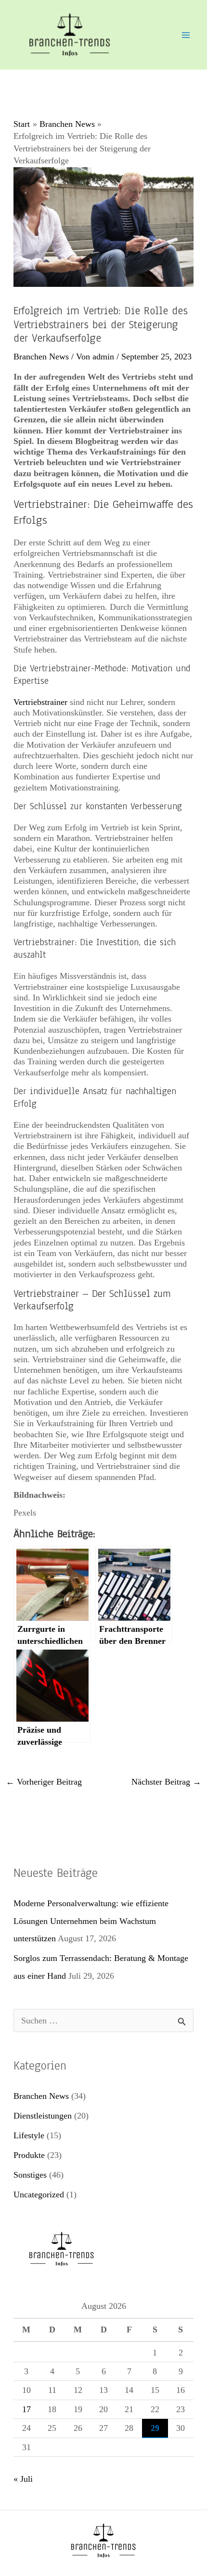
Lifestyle (29, 2135)
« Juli (23, 2479)
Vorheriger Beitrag (44, 1782)
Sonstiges (30, 2175)
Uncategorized (39, 2194)
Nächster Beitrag (166, 1782)
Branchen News (41, 357)
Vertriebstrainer (40, 702)
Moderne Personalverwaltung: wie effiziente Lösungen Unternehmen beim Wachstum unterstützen (91, 1921)
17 (26, 2409)
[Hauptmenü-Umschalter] (186, 35)
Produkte (29, 2155)
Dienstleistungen (43, 2116)
